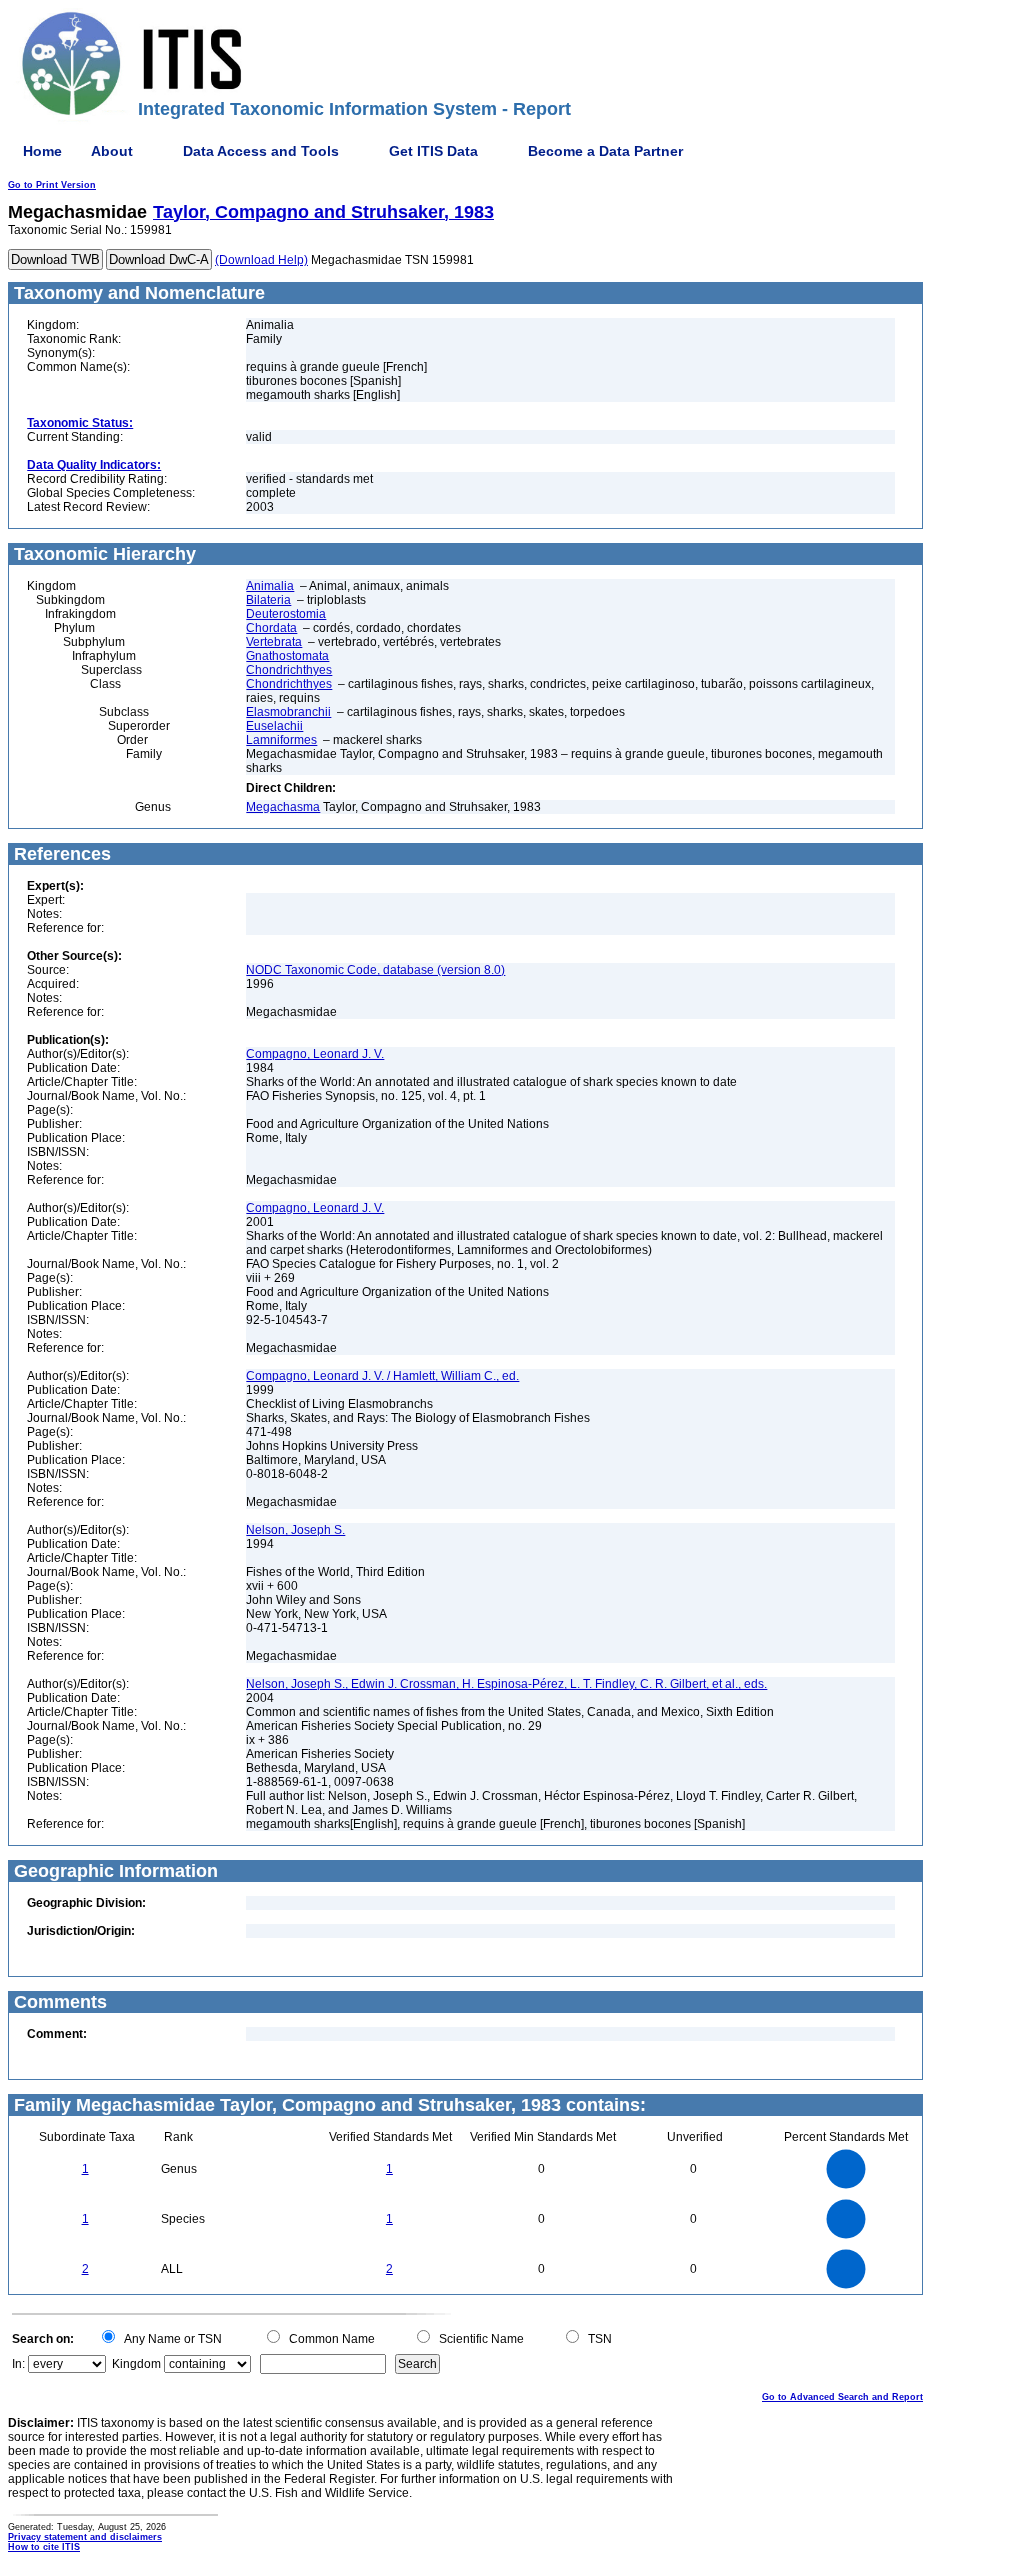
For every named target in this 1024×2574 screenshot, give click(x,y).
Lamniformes (281, 740)
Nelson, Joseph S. (295, 1530)
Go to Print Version (52, 185)
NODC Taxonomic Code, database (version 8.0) (375, 970)
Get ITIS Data (433, 151)
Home (42, 151)
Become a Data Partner (605, 151)
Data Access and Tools (261, 151)
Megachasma (283, 807)
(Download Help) (261, 260)
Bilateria (268, 600)
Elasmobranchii (288, 712)
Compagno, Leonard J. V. (315, 1054)
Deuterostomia (286, 614)
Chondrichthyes (289, 670)
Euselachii (274, 726)
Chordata (271, 628)
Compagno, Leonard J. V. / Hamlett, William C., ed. (382, 1376)
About (112, 151)
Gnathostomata (287, 656)
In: (18, 2364)
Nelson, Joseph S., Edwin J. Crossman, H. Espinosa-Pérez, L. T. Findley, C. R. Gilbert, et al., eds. (506, 1684)
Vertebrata (274, 642)
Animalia (270, 586)
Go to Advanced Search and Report (842, 2397)
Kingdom (136, 2364)
